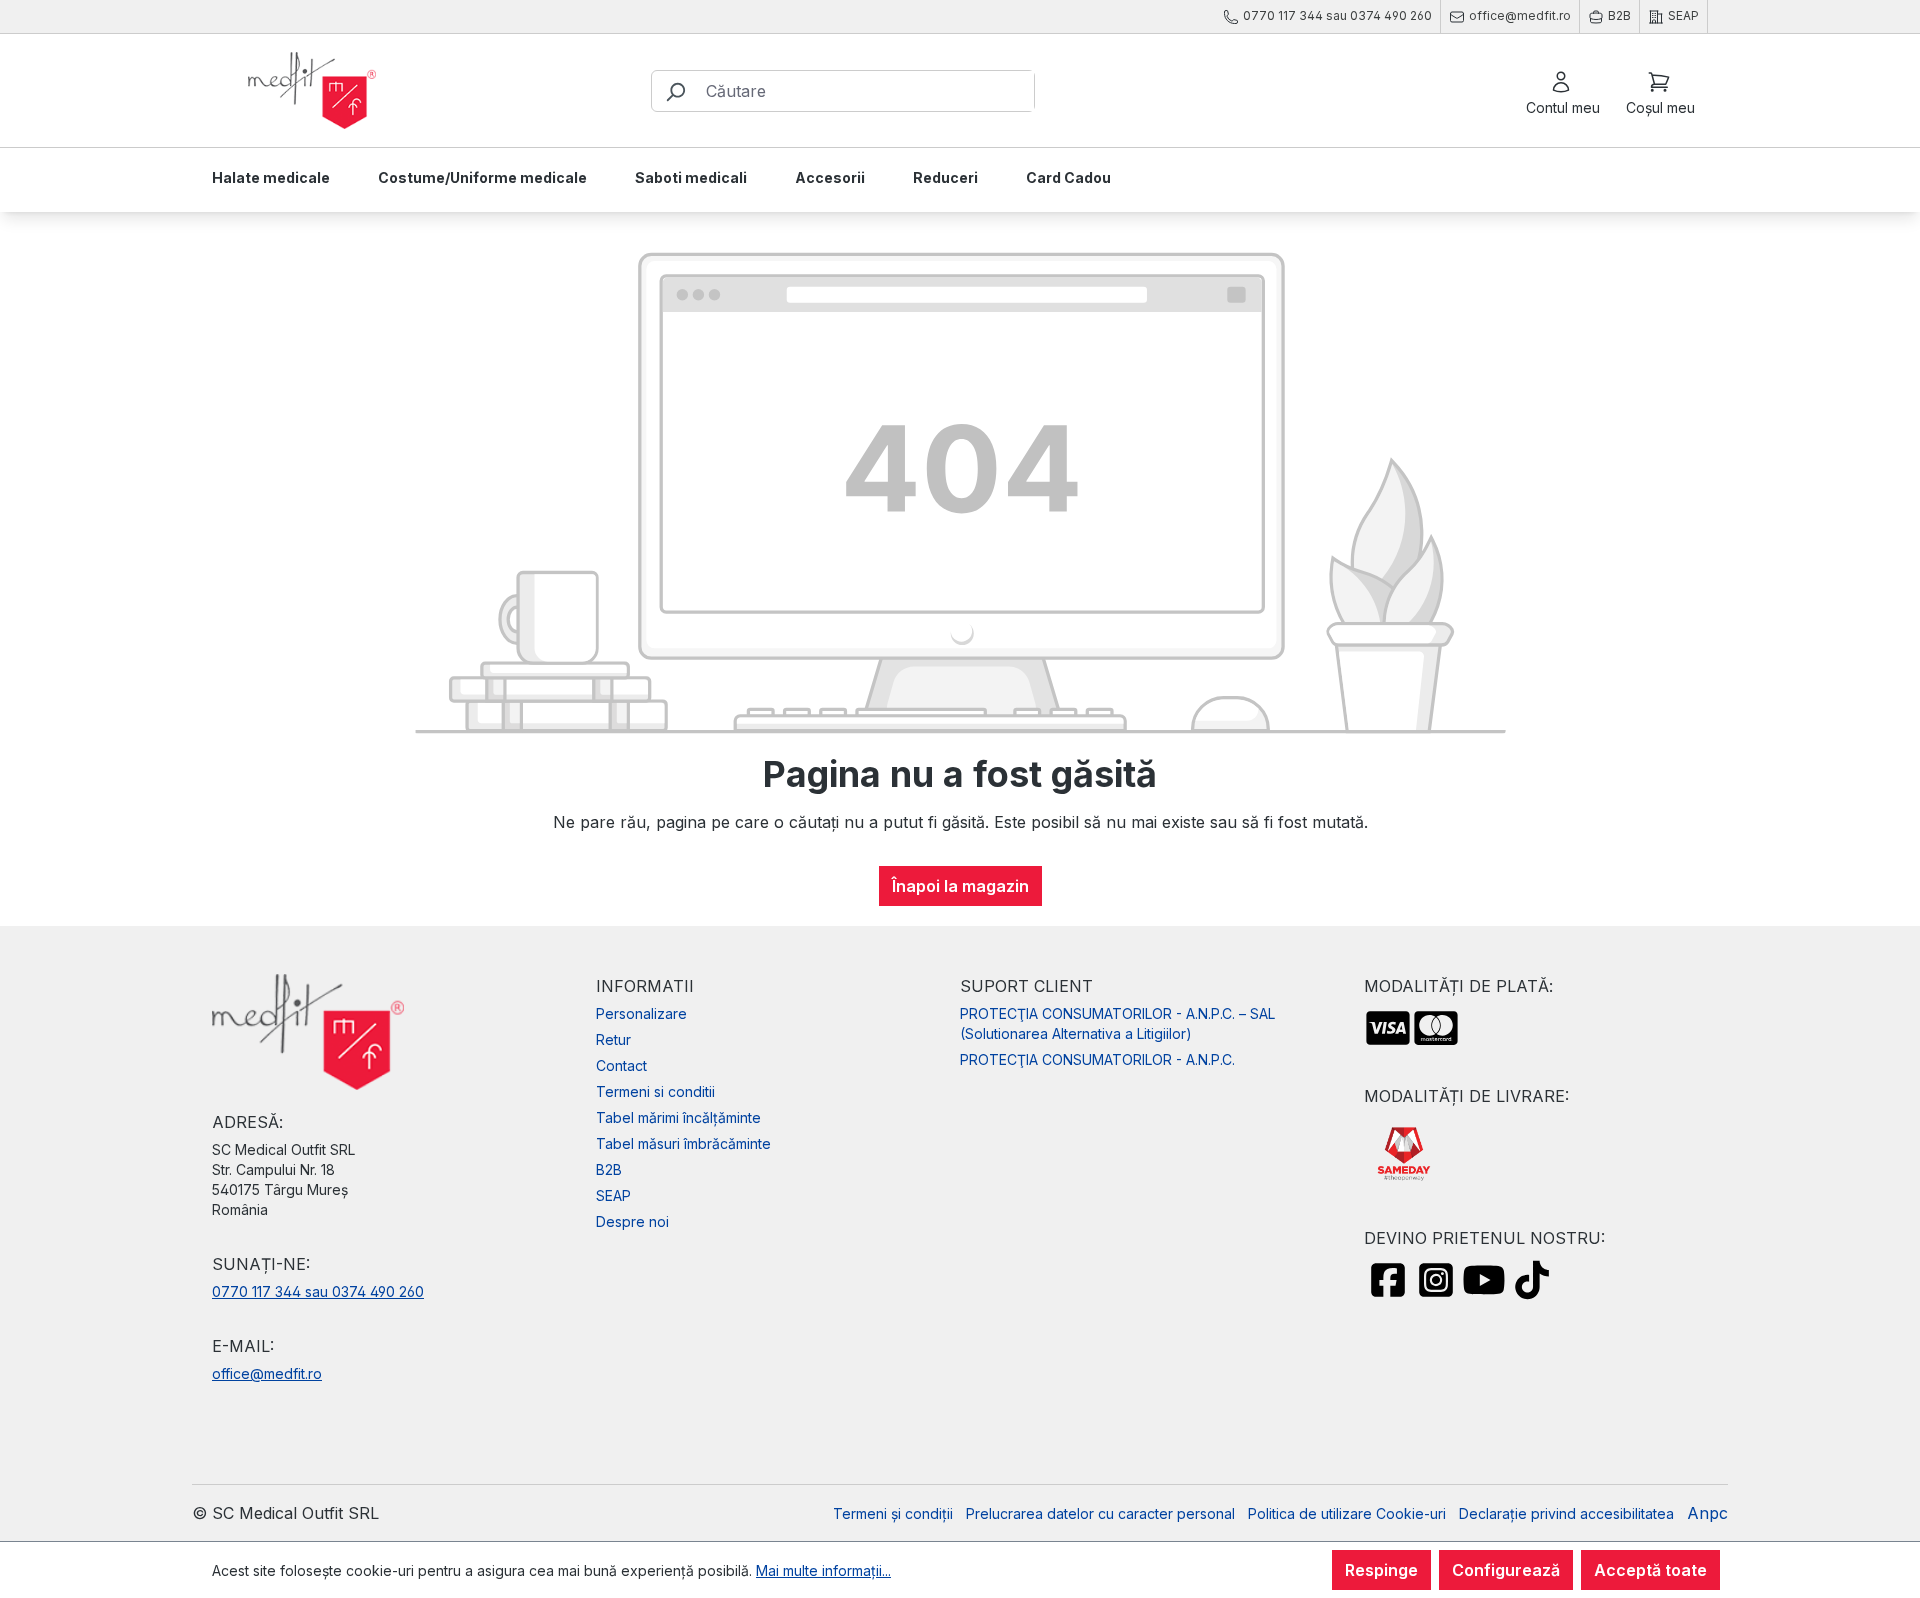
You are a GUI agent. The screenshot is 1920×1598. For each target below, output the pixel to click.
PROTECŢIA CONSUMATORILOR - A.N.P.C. (1097, 1059)
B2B (609, 1169)
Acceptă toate (1650, 1570)
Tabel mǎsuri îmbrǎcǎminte (683, 1143)
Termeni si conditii (655, 1091)
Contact (621, 1065)
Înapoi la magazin (960, 886)
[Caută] (675, 91)
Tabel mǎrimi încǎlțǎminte (678, 1117)
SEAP (613, 1195)
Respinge (1381, 1570)
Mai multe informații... (823, 1570)
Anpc (1707, 1513)
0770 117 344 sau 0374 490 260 (318, 1291)
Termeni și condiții (893, 1513)
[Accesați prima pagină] (312, 91)
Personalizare (641, 1013)
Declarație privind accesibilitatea (1566, 1513)
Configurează (1506, 1570)
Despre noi (632, 1221)
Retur (613, 1039)
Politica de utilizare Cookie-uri (1347, 1513)
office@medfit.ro (267, 1373)
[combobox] (865, 91)
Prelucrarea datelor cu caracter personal (1100, 1513)
